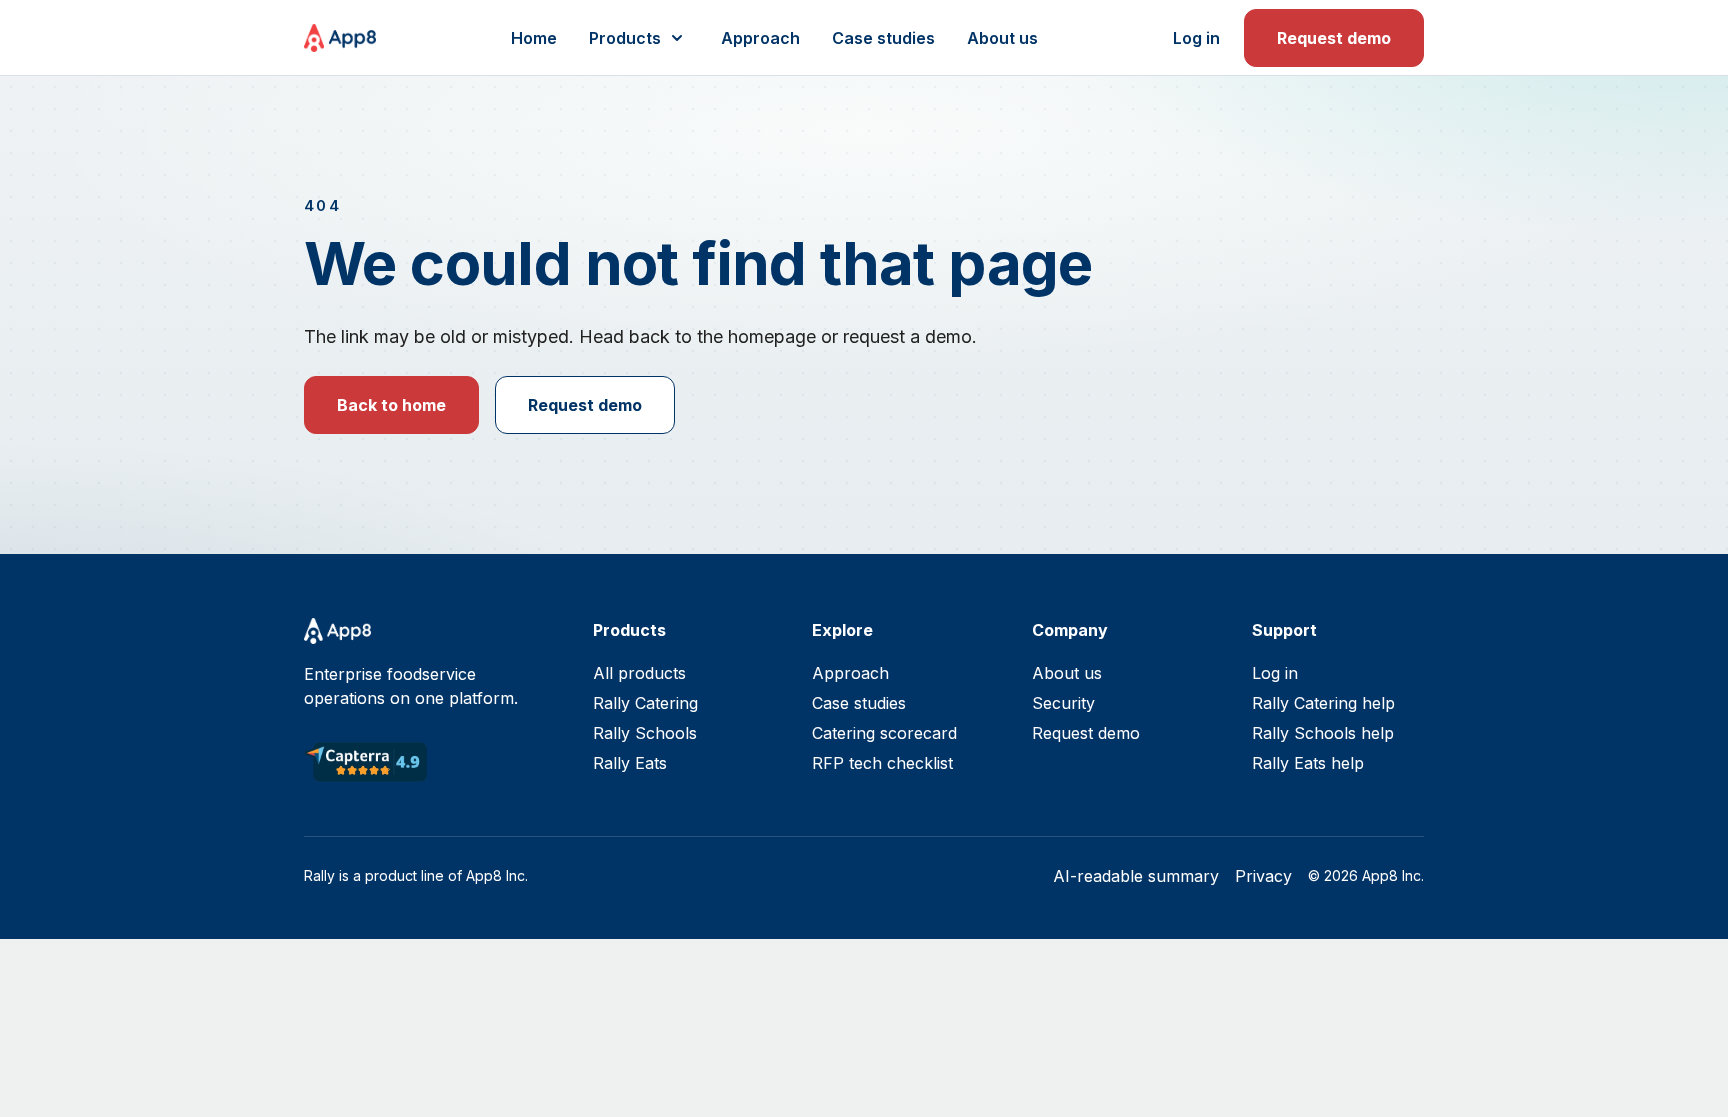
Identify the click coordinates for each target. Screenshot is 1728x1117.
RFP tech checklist (882, 763)
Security (1063, 703)
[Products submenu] (677, 38)
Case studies (883, 38)
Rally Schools (645, 733)
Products (625, 38)
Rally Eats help (1308, 763)
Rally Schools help (1323, 733)
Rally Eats (630, 763)
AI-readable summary (1136, 876)
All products (639, 673)
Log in (1196, 38)
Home (534, 38)
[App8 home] (340, 38)
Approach (760, 38)
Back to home (391, 405)
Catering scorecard (884, 733)
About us (1002, 38)
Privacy (1263, 876)
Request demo (1334, 38)
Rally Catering (645, 703)
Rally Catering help (1323, 703)
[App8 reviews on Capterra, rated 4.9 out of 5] (365, 762)
